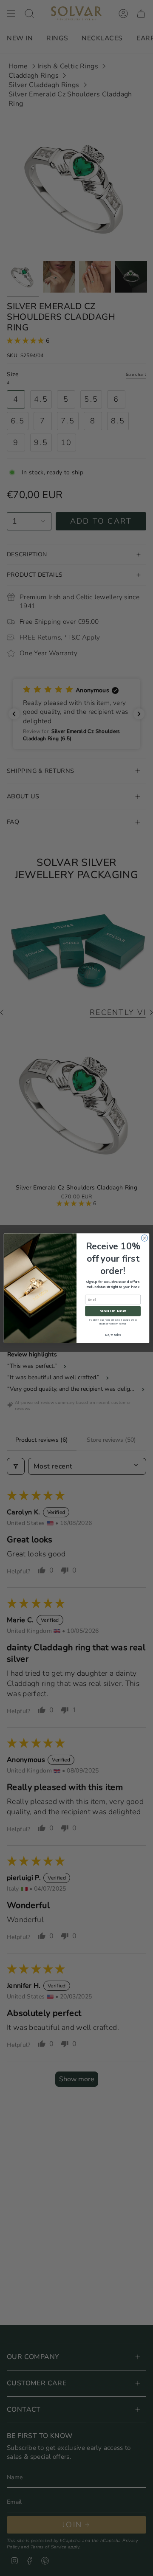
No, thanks (113, 1335)
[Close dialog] (144, 1238)
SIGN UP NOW (113, 1311)
